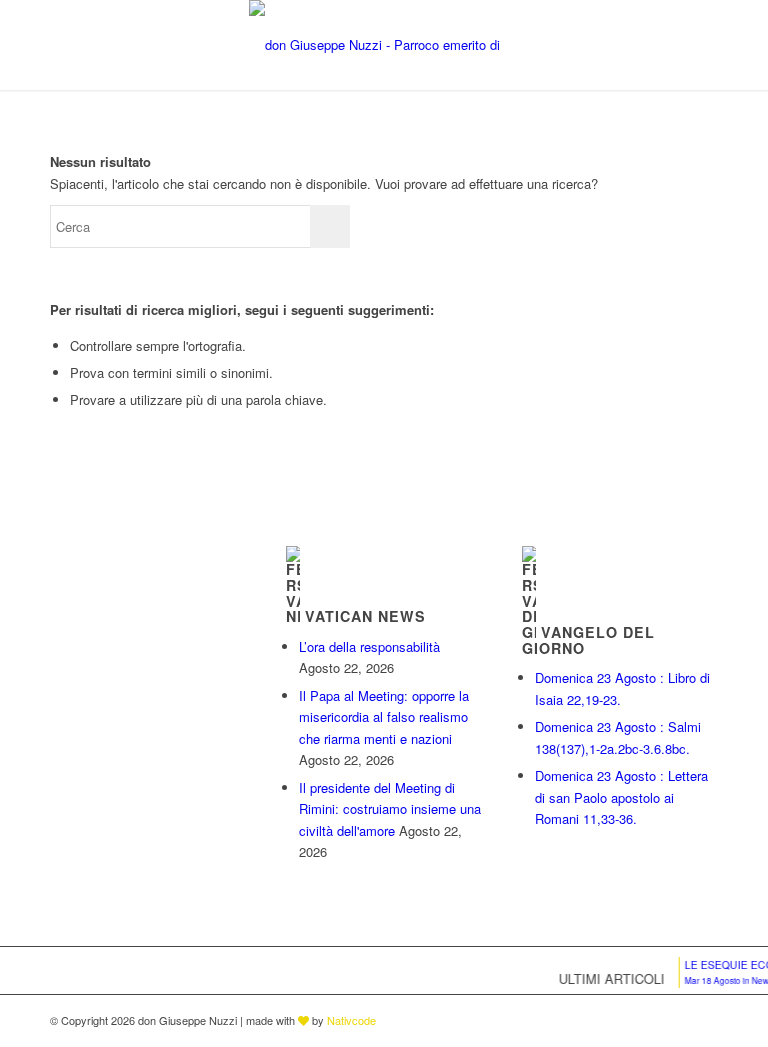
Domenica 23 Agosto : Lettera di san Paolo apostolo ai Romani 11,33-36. (621, 797)
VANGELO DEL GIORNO (588, 640)
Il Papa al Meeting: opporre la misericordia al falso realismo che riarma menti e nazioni (384, 717)
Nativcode (351, 1020)
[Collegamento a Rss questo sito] (703, 1020)
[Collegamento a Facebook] (643, 1020)
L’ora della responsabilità (369, 646)
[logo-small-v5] (384, 45)
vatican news (365, 616)
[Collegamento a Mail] (673, 1020)
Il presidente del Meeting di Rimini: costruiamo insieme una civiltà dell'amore (390, 809)
